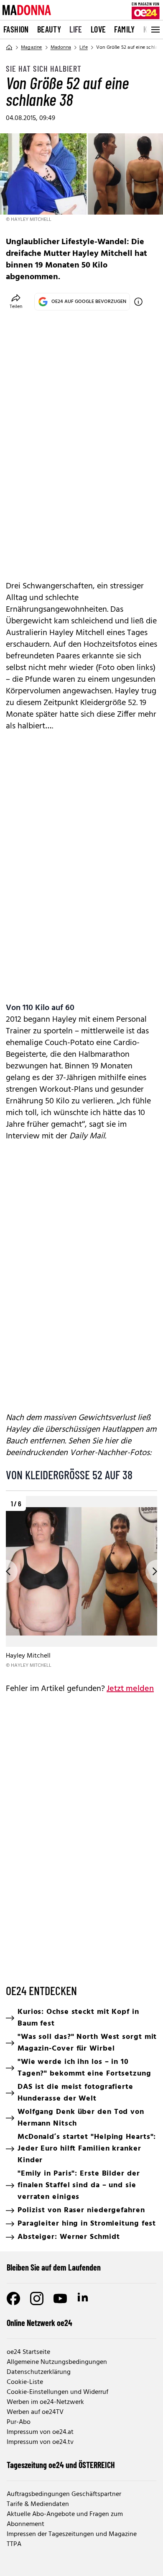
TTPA (14, 2544)
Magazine (32, 48)
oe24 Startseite (28, 2352)
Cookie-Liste (25, 2382)
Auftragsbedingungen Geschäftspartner (64, 2494)
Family (124, 29)
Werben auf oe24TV (35, 2412)
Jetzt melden (130, 1689)
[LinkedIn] (84, 2298)
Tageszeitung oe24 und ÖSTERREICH (61, 2465)
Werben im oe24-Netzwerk (45, 2402)
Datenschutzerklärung (39, 2372)
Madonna (61, 48)
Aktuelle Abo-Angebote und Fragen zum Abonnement (65, 2519)
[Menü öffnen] (155, 30)
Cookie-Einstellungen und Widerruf (57, 2392)
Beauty (49, 29)
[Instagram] (37, 2298)
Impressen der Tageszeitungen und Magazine (72, 2534)
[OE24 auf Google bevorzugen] (138, 302)
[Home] (9, 48)
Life (76, 29)
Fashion (16, 29)
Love (98, 29)
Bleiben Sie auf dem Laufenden (54, 2267)
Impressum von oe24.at (40, 2432)
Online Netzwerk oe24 (39, 2323)
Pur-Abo (19, 2422)
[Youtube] (60, 2298)
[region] (81, 1583)
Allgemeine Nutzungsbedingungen (57, 2362)
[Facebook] (13, 2298)
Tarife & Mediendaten (38, 2504)
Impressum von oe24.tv (40, 2442)
